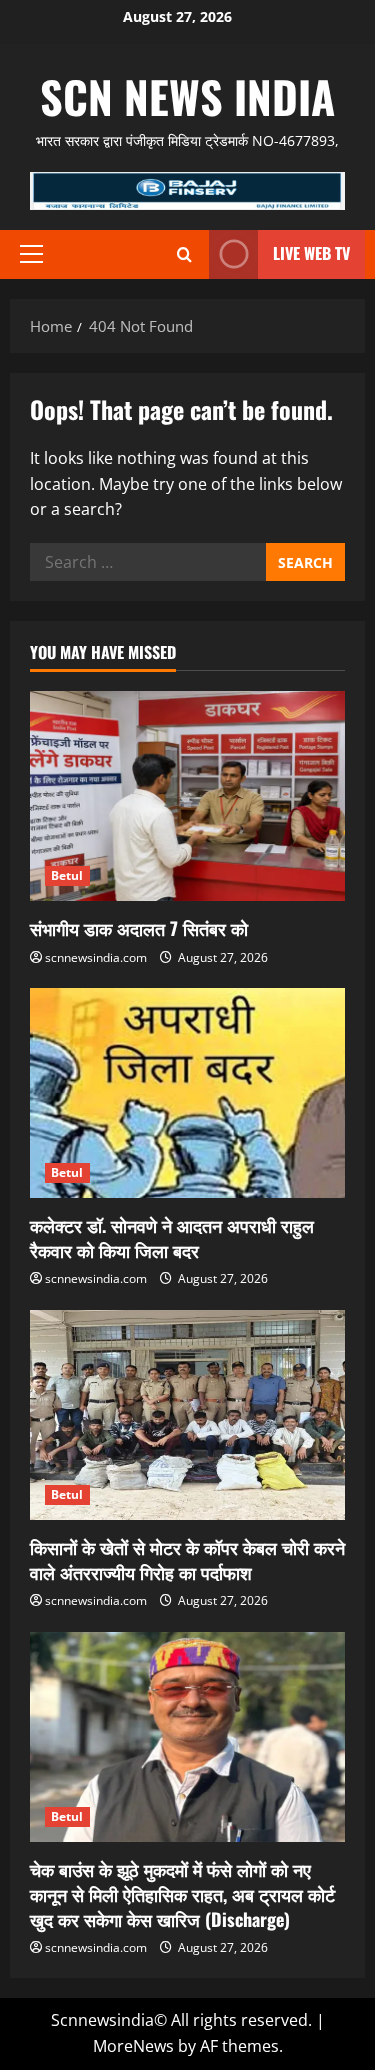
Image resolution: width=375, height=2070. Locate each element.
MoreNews (133, 2046)
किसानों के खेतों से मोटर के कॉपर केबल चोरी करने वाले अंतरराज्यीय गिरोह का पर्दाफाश (187, 1559)
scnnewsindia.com (96, 957)
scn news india (187, 96)
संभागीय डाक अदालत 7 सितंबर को (139, 928)
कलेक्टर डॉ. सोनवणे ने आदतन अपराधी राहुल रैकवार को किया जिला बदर (172, 1237)
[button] (31, 254)
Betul (67, 875)
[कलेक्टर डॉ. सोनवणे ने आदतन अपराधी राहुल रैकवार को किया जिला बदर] (187, 1093)
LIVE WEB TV (311, 253)
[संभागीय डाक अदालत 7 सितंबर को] (187, 796)
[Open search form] (184, 254)
